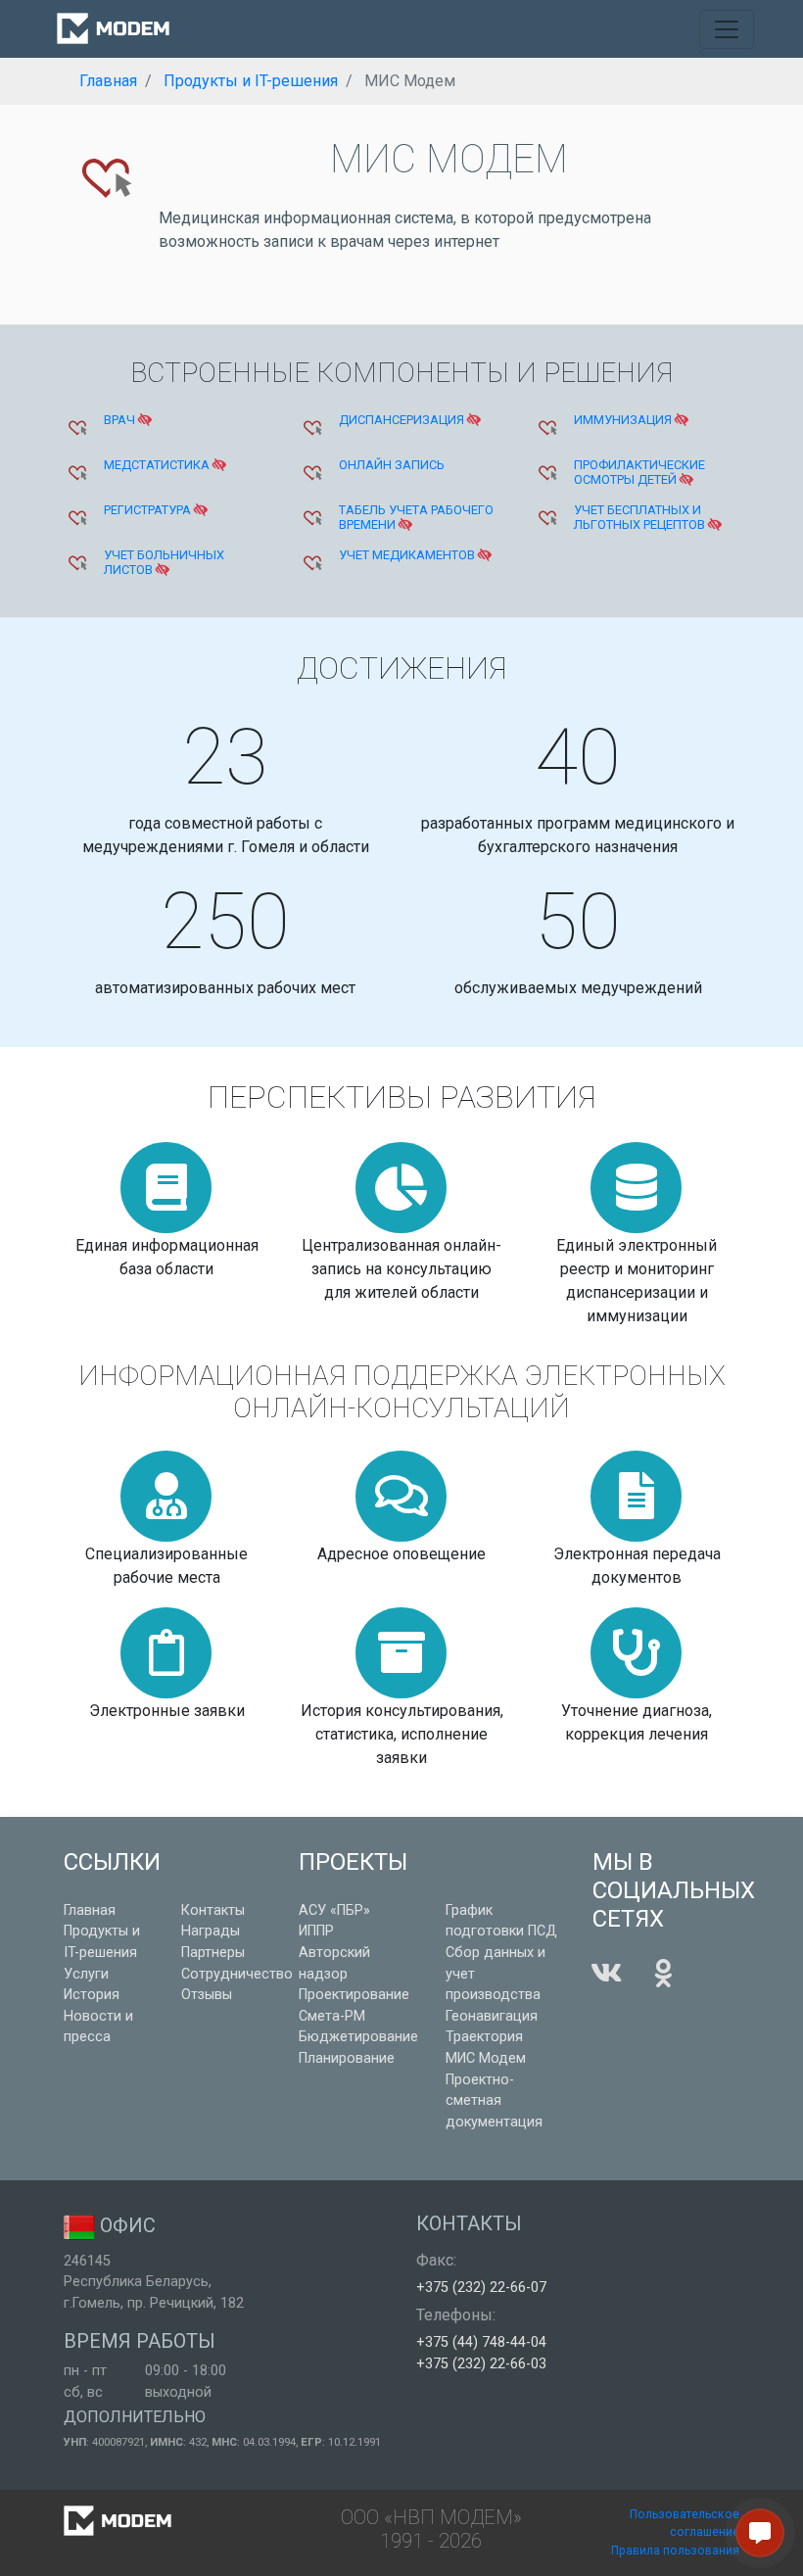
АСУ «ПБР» (334, 1910)
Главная (90, 1910)
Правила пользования (675, 2551)
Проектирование (354, 1995)
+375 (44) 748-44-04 (481, 2342)
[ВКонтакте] (606, 1974)
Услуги (86, 1974)
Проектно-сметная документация (494, 2101)
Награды (211, 1931)
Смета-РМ (332, 2016)
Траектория (484, 2037)
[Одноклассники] (663, 1974)
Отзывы (207, 1995)
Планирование (347, 2058)
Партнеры (213, 1953)
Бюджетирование (358, 2037)
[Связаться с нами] (760, 2533)
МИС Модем (486, 2058)
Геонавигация (492, 2016)
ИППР (316, 1931)
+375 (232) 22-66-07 (481, 2288)
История (92, 1995)
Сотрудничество (237, 1974)
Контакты (213, 1910)
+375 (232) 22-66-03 (481, 2364)
